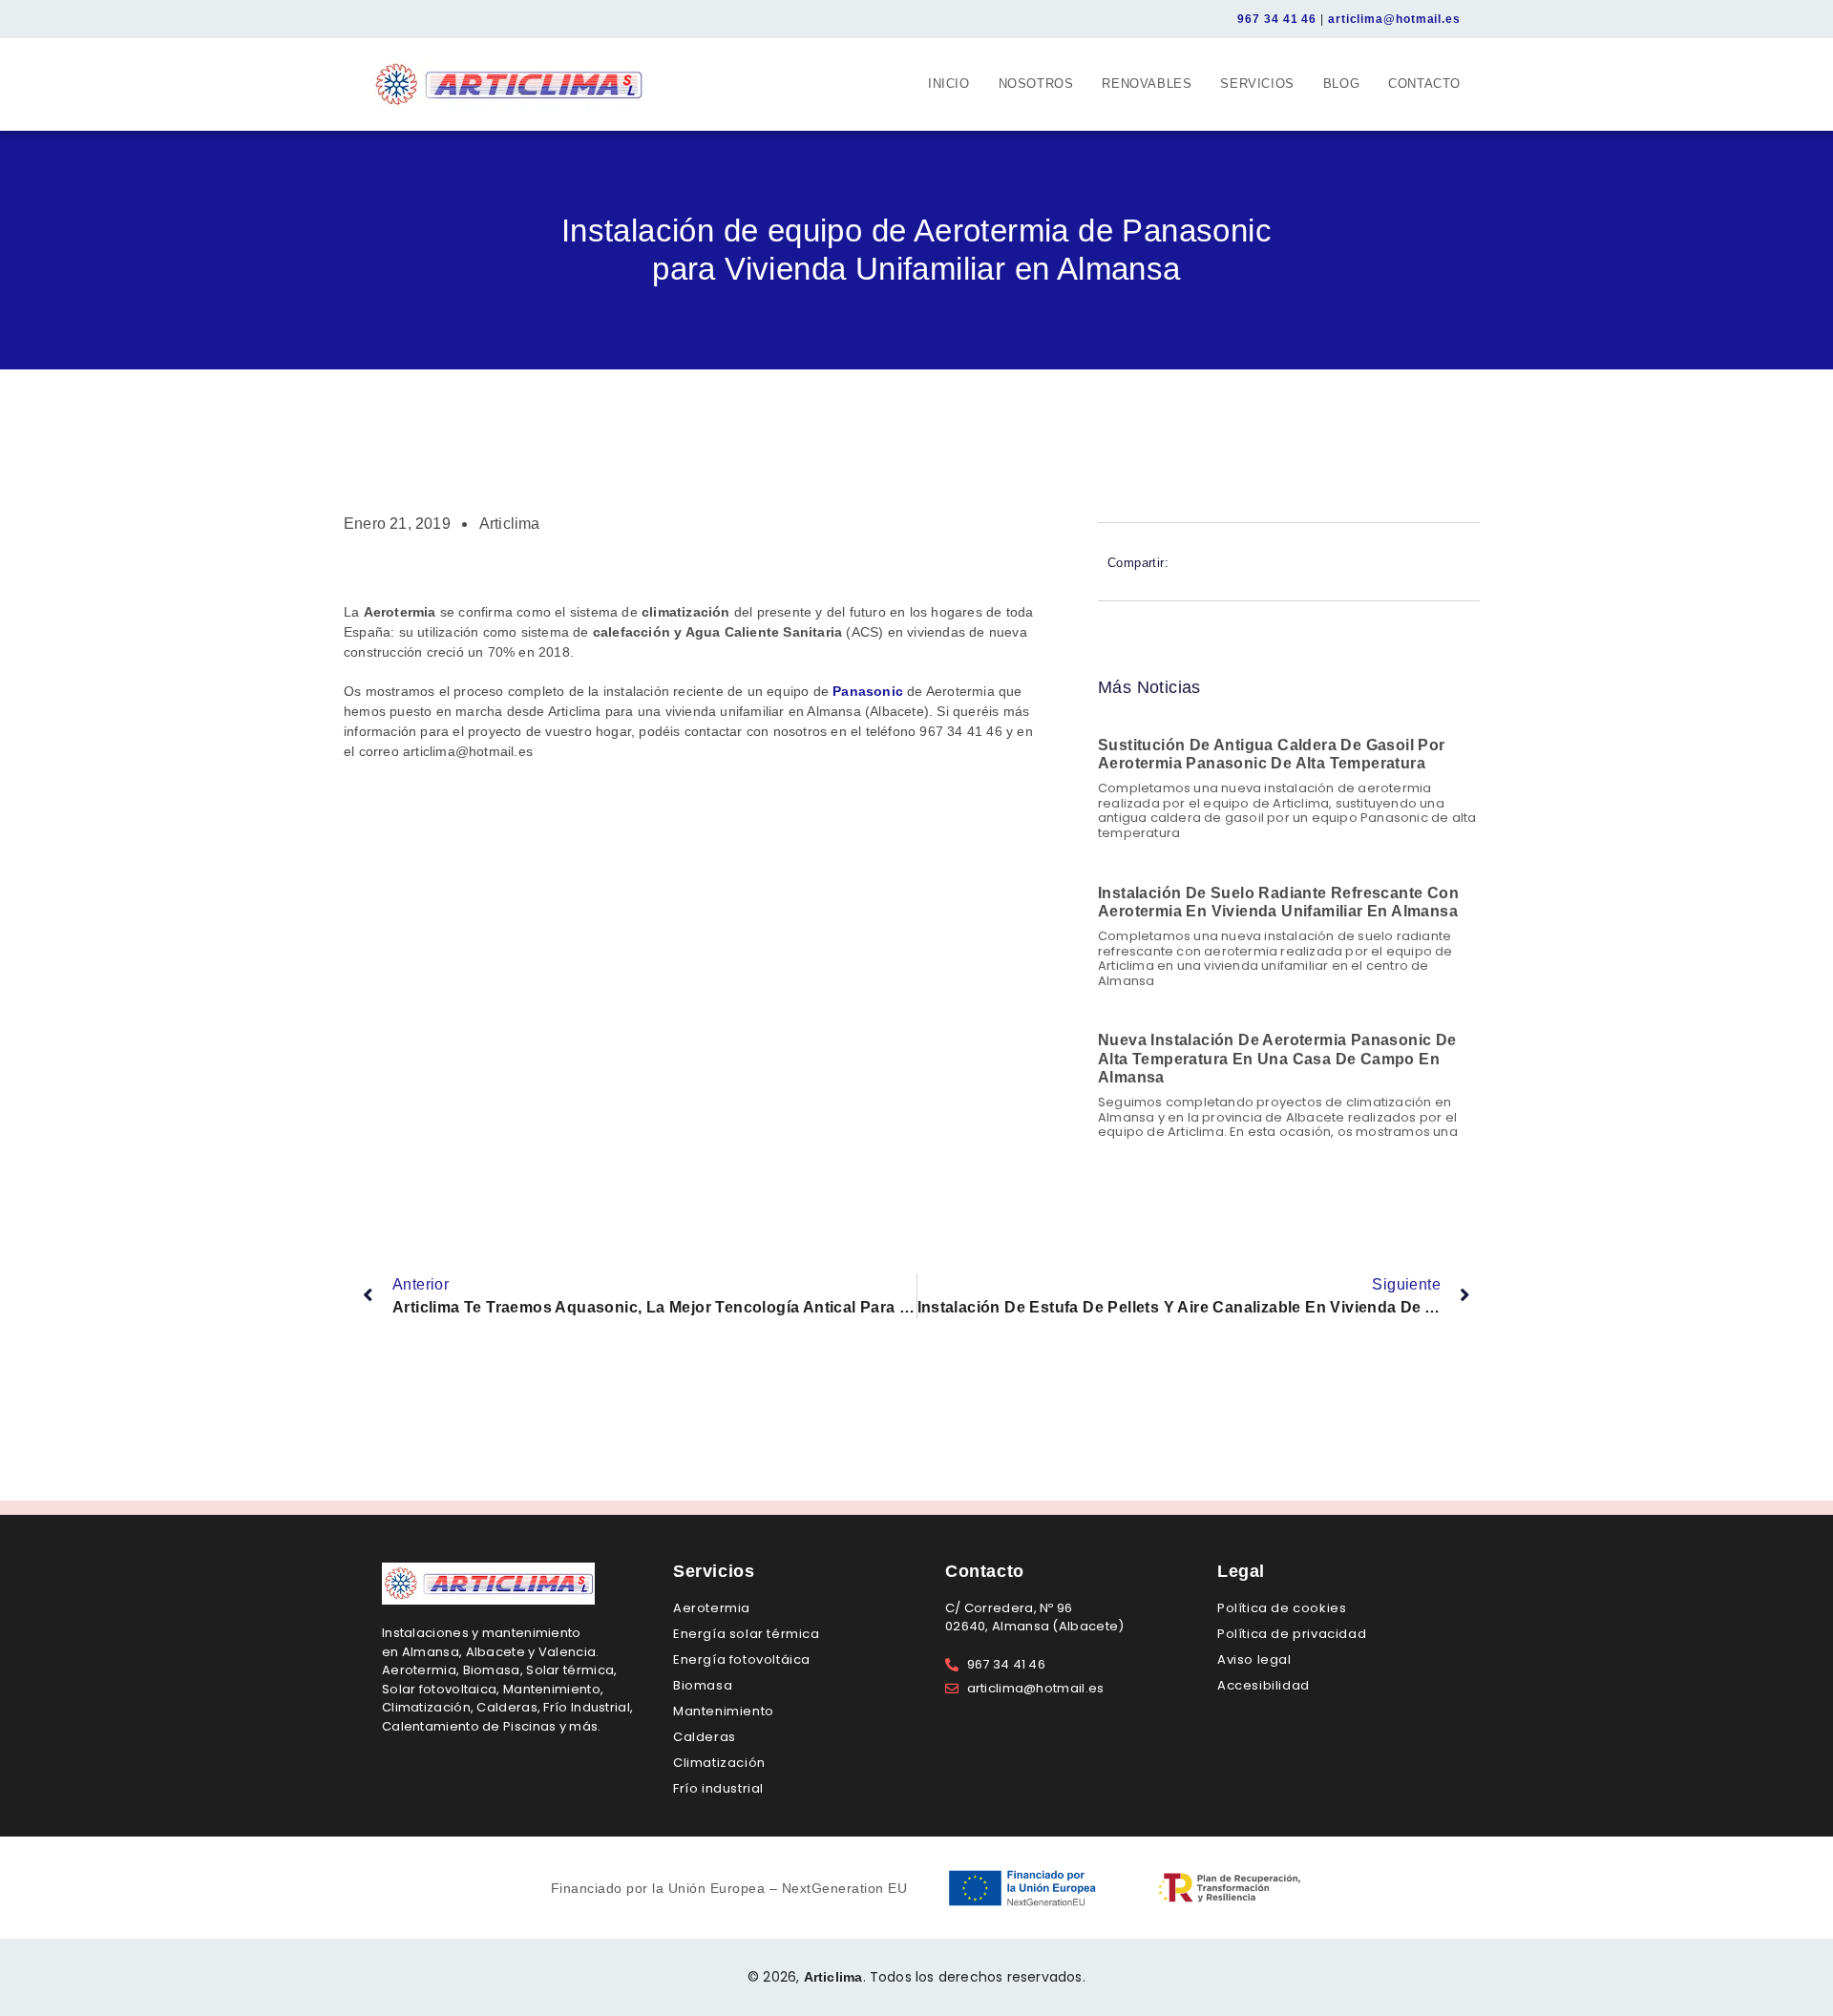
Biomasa (703, 1685)
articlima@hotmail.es (1394, 19)
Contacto (1424, 84)
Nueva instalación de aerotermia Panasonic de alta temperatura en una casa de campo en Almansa (1277, 1058)
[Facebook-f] (382, 19)
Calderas (705, 1737)
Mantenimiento (724, 1711)
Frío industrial (718, 1788)
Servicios (1257, 84)
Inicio (949, 84)
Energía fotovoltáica (742, 1659)
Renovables (1147, 84)
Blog (1341, 84)
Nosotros (1036, 84)
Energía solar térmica (747, 1634)
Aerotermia (712, 1608)
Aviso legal (1254, 1659)
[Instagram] (409, 19)
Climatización (719, 1763)
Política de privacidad (1292, 1634)
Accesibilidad (1264, 1685)
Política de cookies (1282, 1608)
